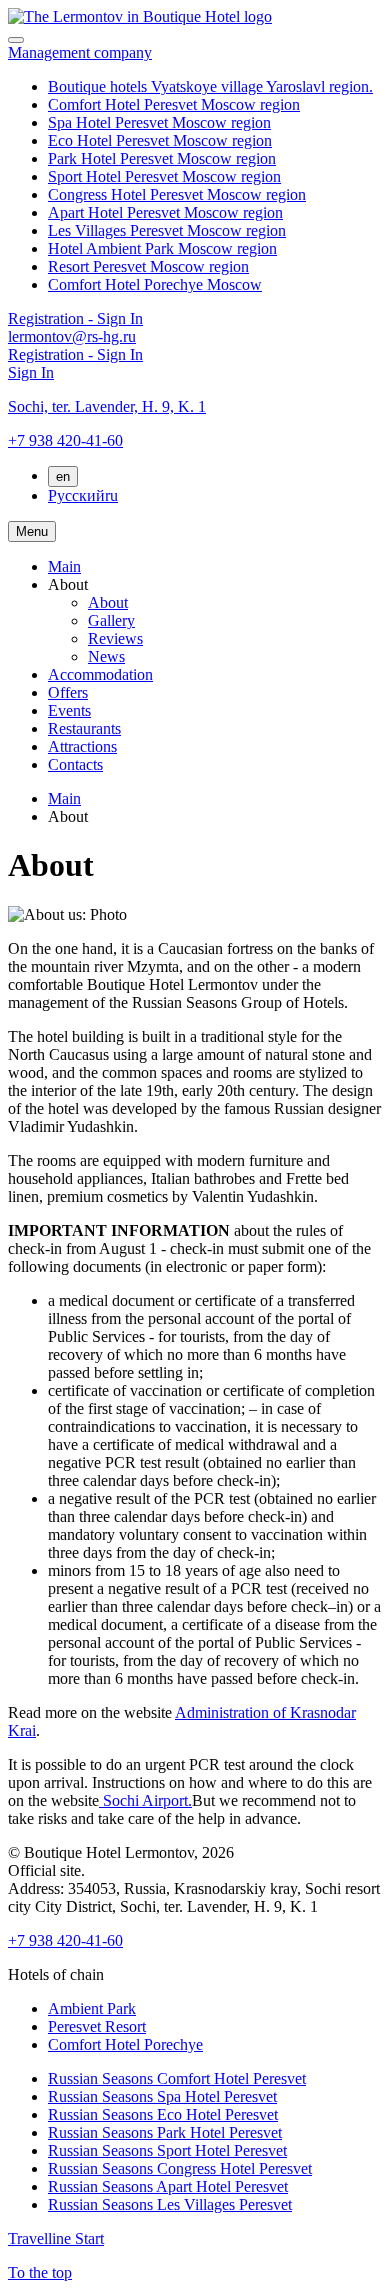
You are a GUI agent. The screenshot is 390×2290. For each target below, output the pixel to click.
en (63, 476)
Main (64, 566)
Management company (80, 52)
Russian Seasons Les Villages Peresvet (170, 2204)
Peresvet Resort (97, 2026)
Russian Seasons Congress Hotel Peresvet (180, 2168)
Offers (68, 692)
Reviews (115, 638)
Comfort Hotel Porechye (125, 2044)
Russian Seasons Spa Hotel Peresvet (162, 2096)
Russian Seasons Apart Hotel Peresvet (168, 2186)
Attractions (82, 746)
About (108, 602)
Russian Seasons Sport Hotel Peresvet (167, 2150)
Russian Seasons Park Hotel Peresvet (165, 2132)
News (106, 656)
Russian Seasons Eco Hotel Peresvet (163, 2114)
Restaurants (84, 728)
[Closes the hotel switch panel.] (16, 40)
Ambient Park (92, 2008)
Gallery (111, 620)
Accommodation (100, 674)
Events (69, 710)
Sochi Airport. (145, 1800)
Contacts (75, 764)
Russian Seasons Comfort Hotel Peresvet (177, 2078)
